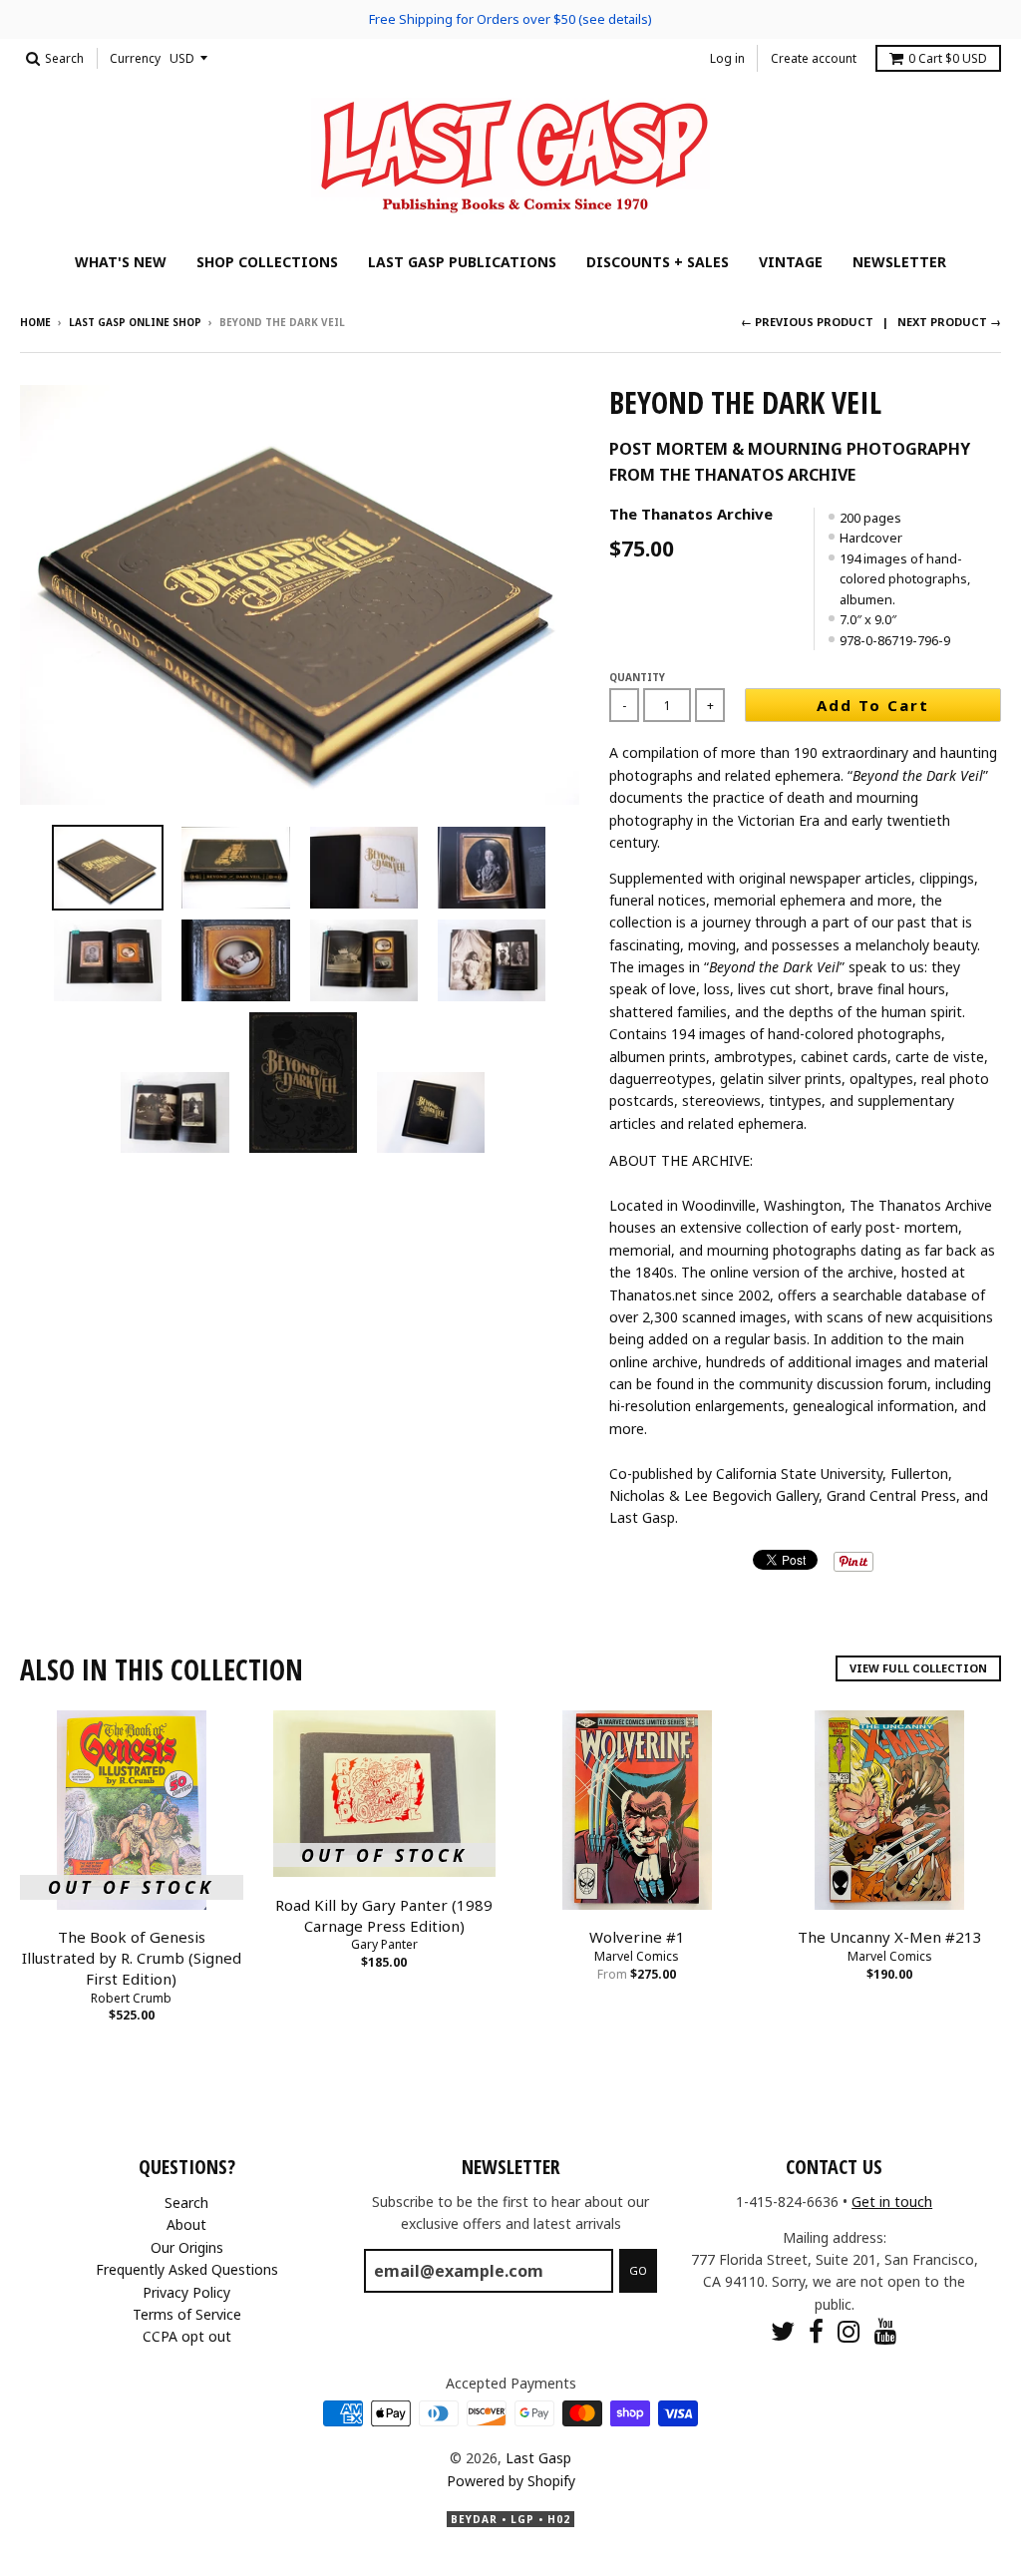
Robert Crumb (131, 1998)
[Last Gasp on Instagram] (849, 2331)
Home (35, 322)
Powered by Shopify (511, 2481)
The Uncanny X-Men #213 (890, 1937)
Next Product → (949, 322)
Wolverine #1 (637, 1937)
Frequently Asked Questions (187, 2269)
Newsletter (899, 262)
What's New (121, 262)
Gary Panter (384, 1944)
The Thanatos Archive (691, 514)
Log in (727, 58)
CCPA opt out (187, 2336)
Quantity (637, 677)
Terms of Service (187, 2314)
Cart (948, 58)
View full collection (918, 1668)
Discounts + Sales (658, 262)
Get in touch (892, 2202)
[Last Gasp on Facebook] (816, 2331)
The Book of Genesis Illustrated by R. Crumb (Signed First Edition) (132, 1958)
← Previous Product (807, 322)
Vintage (791, 262)
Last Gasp (538, 2458)
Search (186, 2203)
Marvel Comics (637, 1956)
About (186, 2224)
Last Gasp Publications (462, 262)
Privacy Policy (186, 2292)
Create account (814, 58)
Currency (135, 58)
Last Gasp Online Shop (135, 322)
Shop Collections (267, 262)
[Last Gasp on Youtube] (886, 2331)
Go (638, 2270)
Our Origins (187, 2247)
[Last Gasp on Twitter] (783, 2331)
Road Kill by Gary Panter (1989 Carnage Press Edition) (384, 1915)
